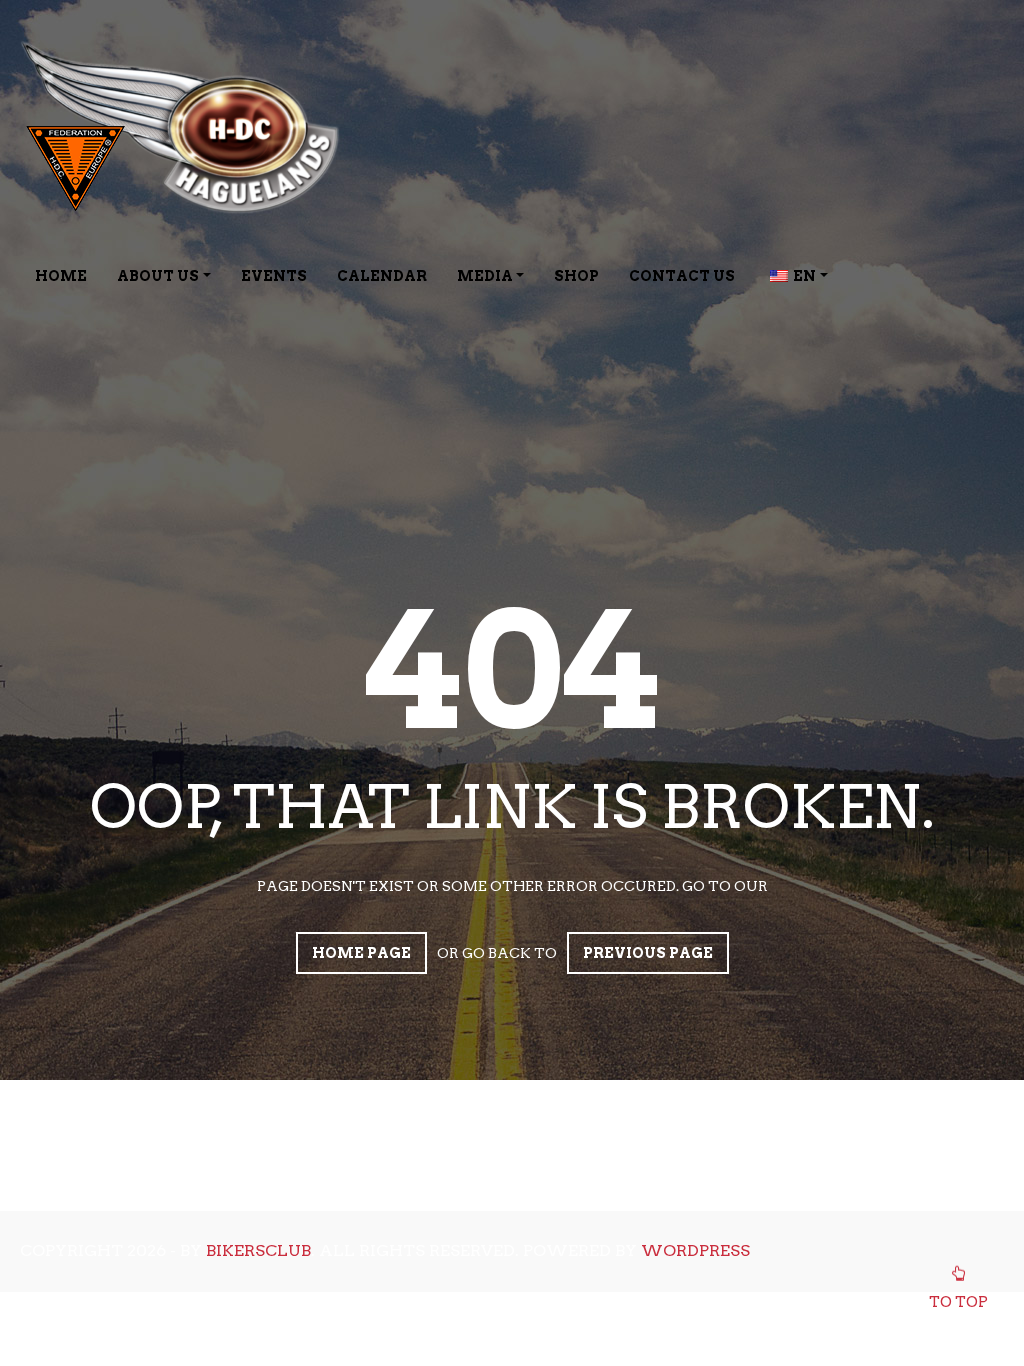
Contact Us (682, 276)
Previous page (648, 953)
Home (61, 276)
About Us (158, 276)
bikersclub (258, 1250)
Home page (361, 953)
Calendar (382, 276)
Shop (576, 276)
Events (274, 276)
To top (958, 1302)
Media (485, 276)
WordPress (695, 1250)
